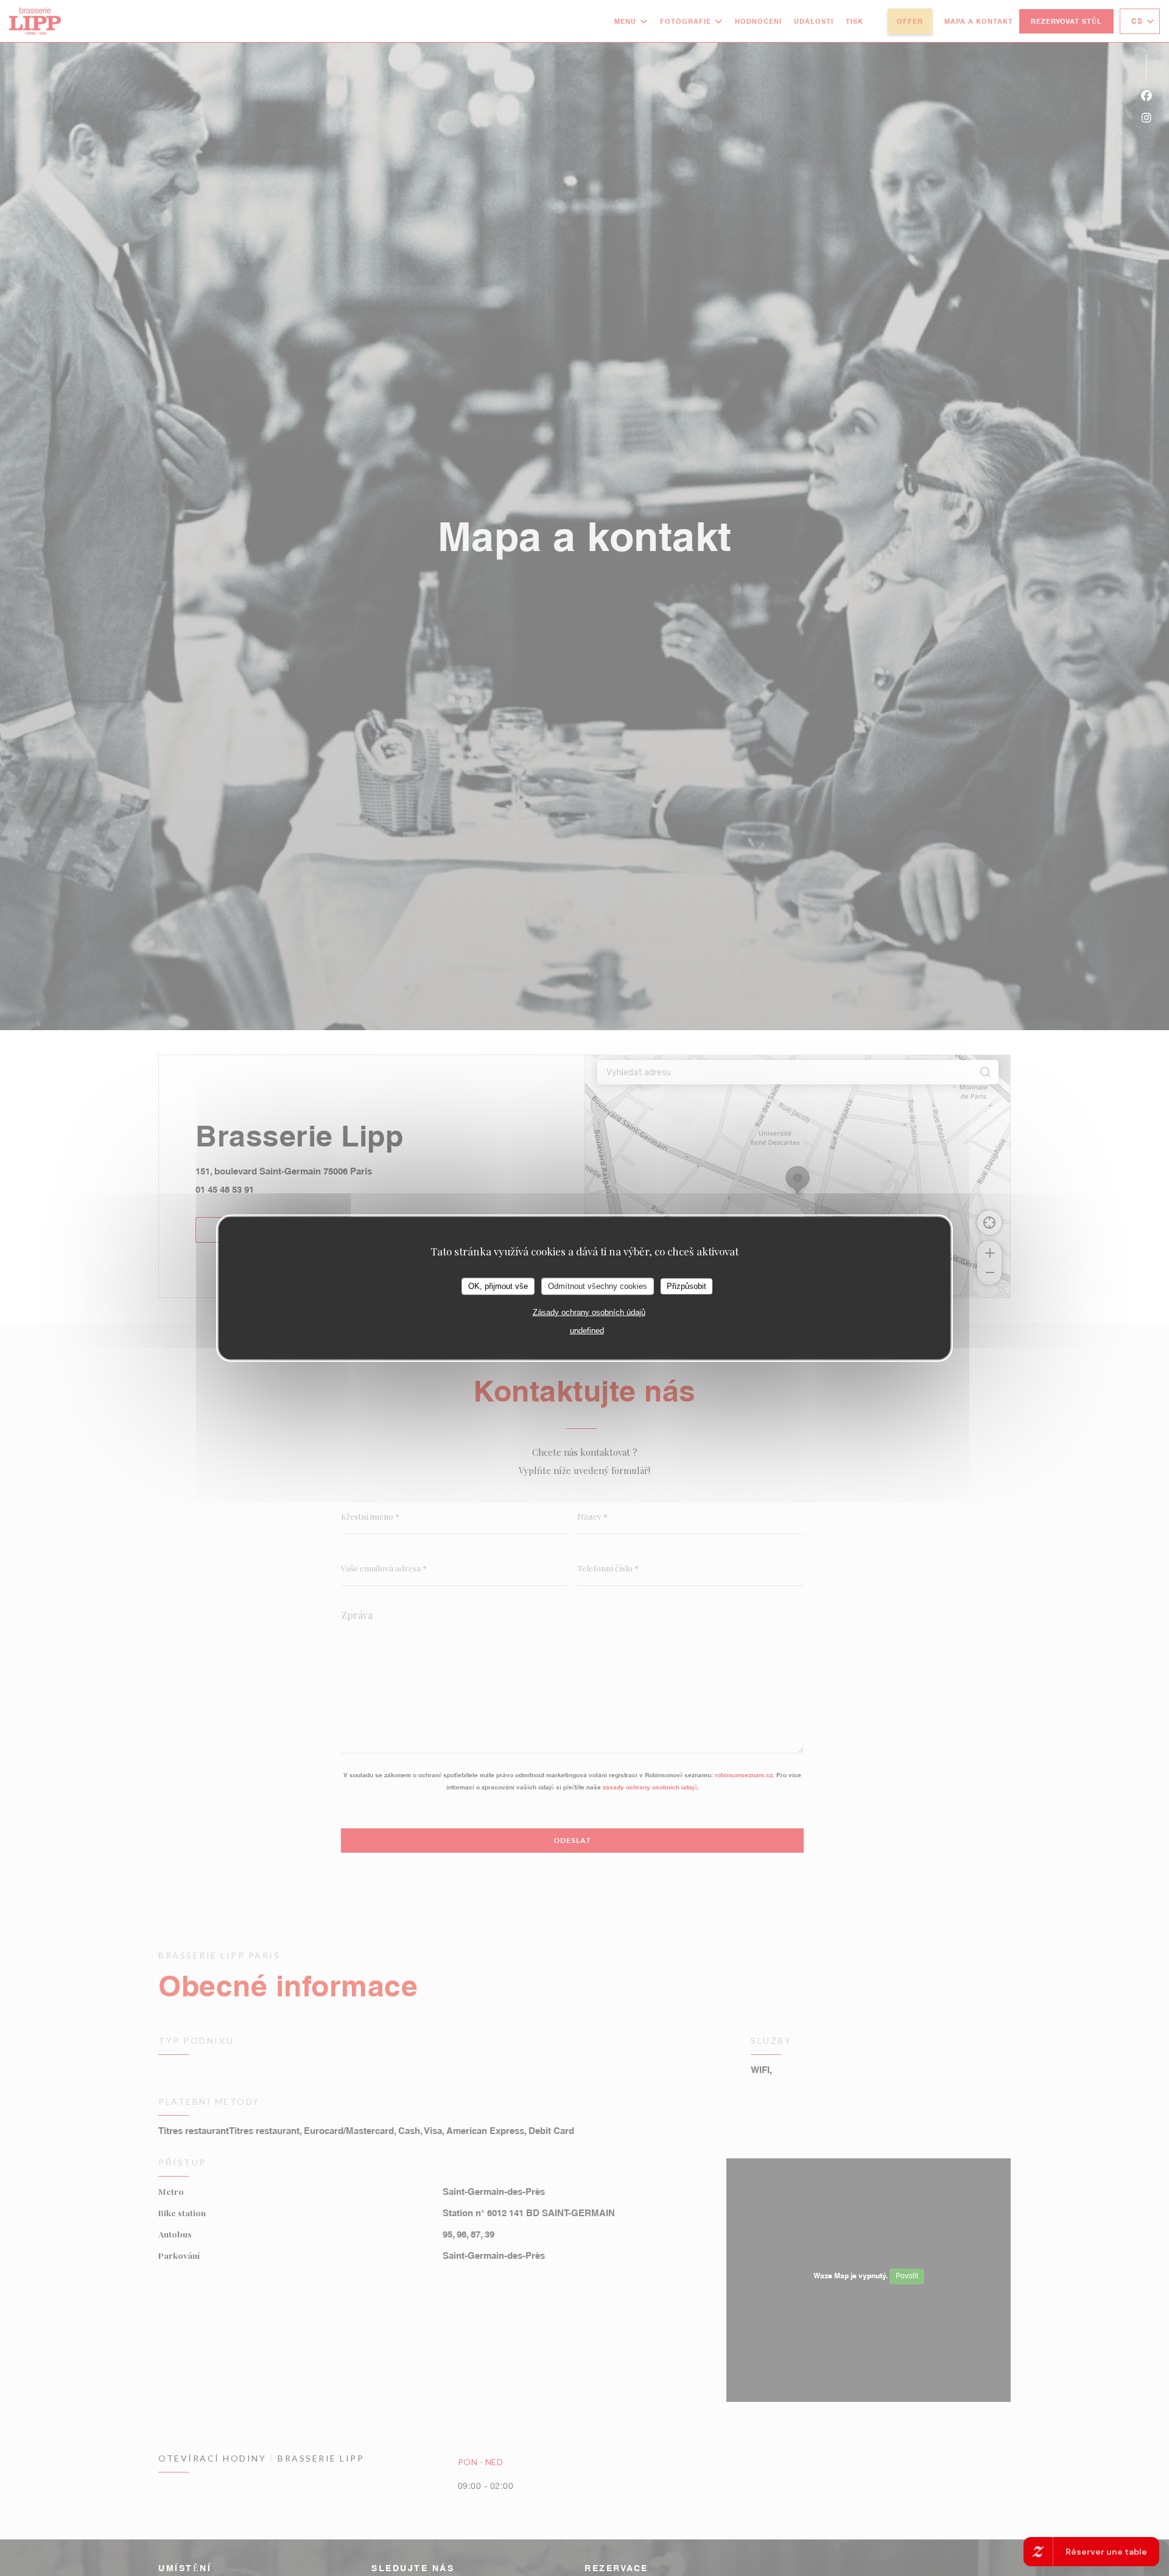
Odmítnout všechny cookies (598, 1286)
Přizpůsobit (686, 1286)
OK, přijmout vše (498, 1286)
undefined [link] (587, 1330)
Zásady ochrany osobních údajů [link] (589, 1312)
